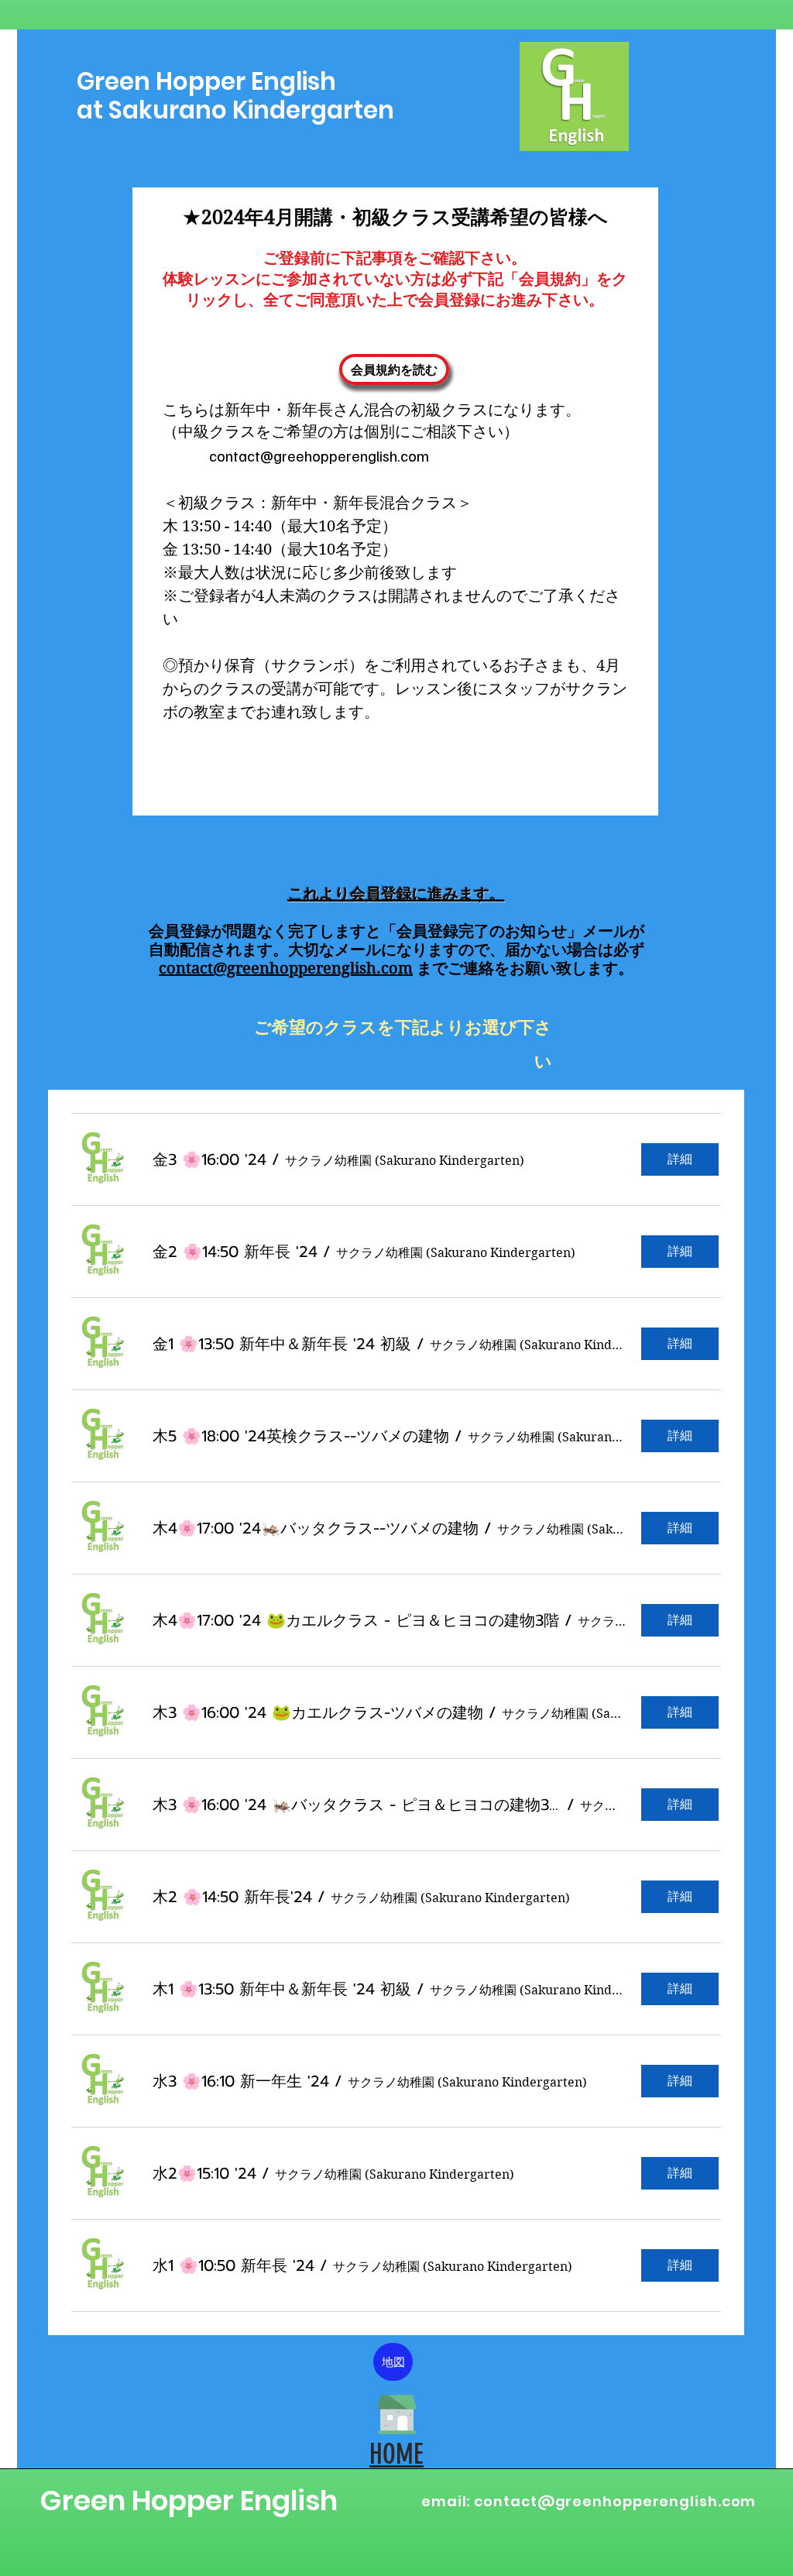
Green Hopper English (189, 2500)
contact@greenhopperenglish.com (286, 969)
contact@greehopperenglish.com (319, 455)
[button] (209, 1160)
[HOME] (397, 2414)
